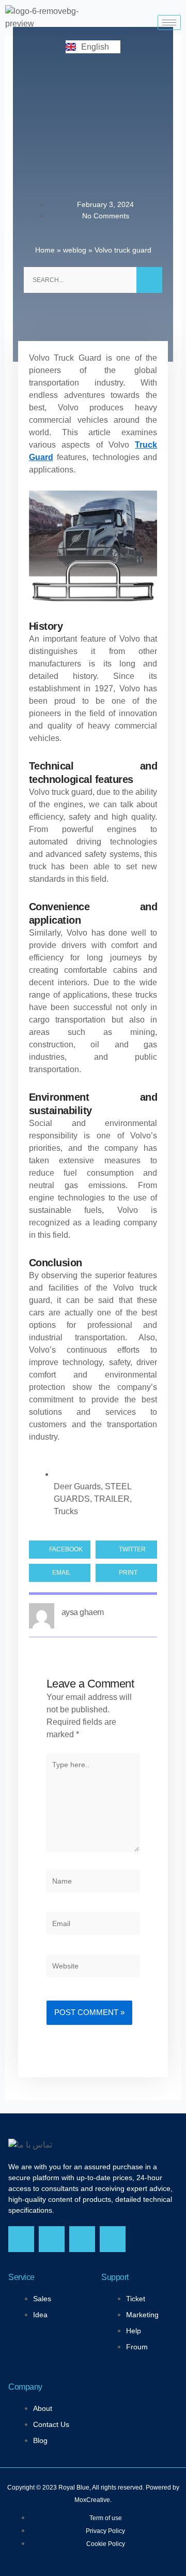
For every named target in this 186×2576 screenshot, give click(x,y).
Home (45, 250)
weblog (75, 250)
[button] (60, 1550)
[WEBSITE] (93, 1968)
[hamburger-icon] (169, 23)
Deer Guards (77, 1486)
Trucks (66, 1511)
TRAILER (112, 1499)
